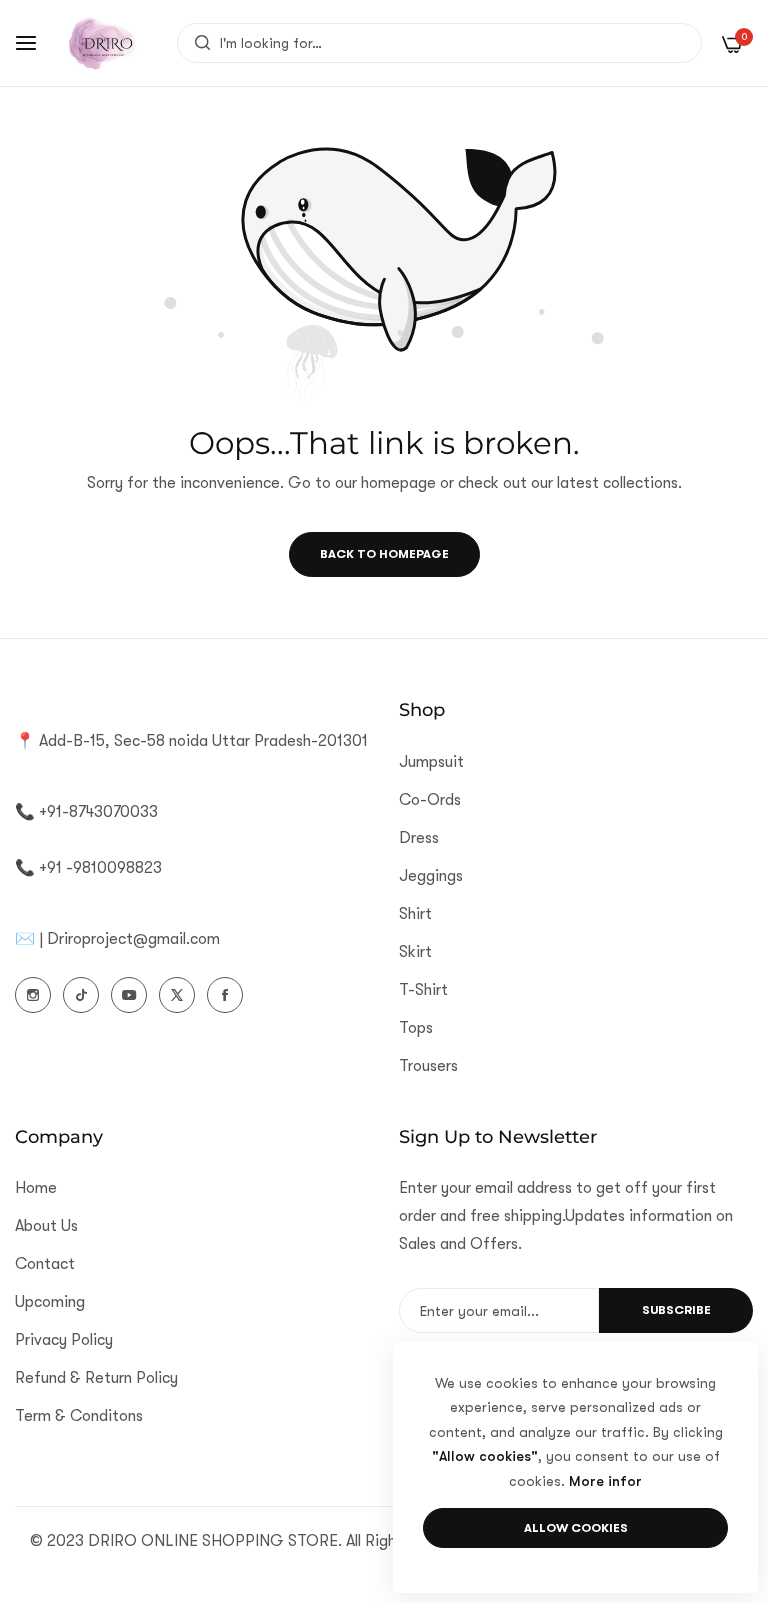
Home (36, 1188)
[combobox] (439, 43)
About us (46, 1226)
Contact (45, 1264)
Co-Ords (430, 800)
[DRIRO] (102, 43)
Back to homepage (384, 554)
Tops (416, 1028)
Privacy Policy (64, 1340)
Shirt (415, 914)
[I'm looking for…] (197, 43)
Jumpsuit (431, 762)
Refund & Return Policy (96, 1378)
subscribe (676, 1310)
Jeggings (431, 876)
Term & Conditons (79, 1416)
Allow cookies (576, 1528)
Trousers (428, 1066)
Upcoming (50, 1302)
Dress (419, 838)
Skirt (415, 952)
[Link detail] (33, 995)
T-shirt (423, 990)
